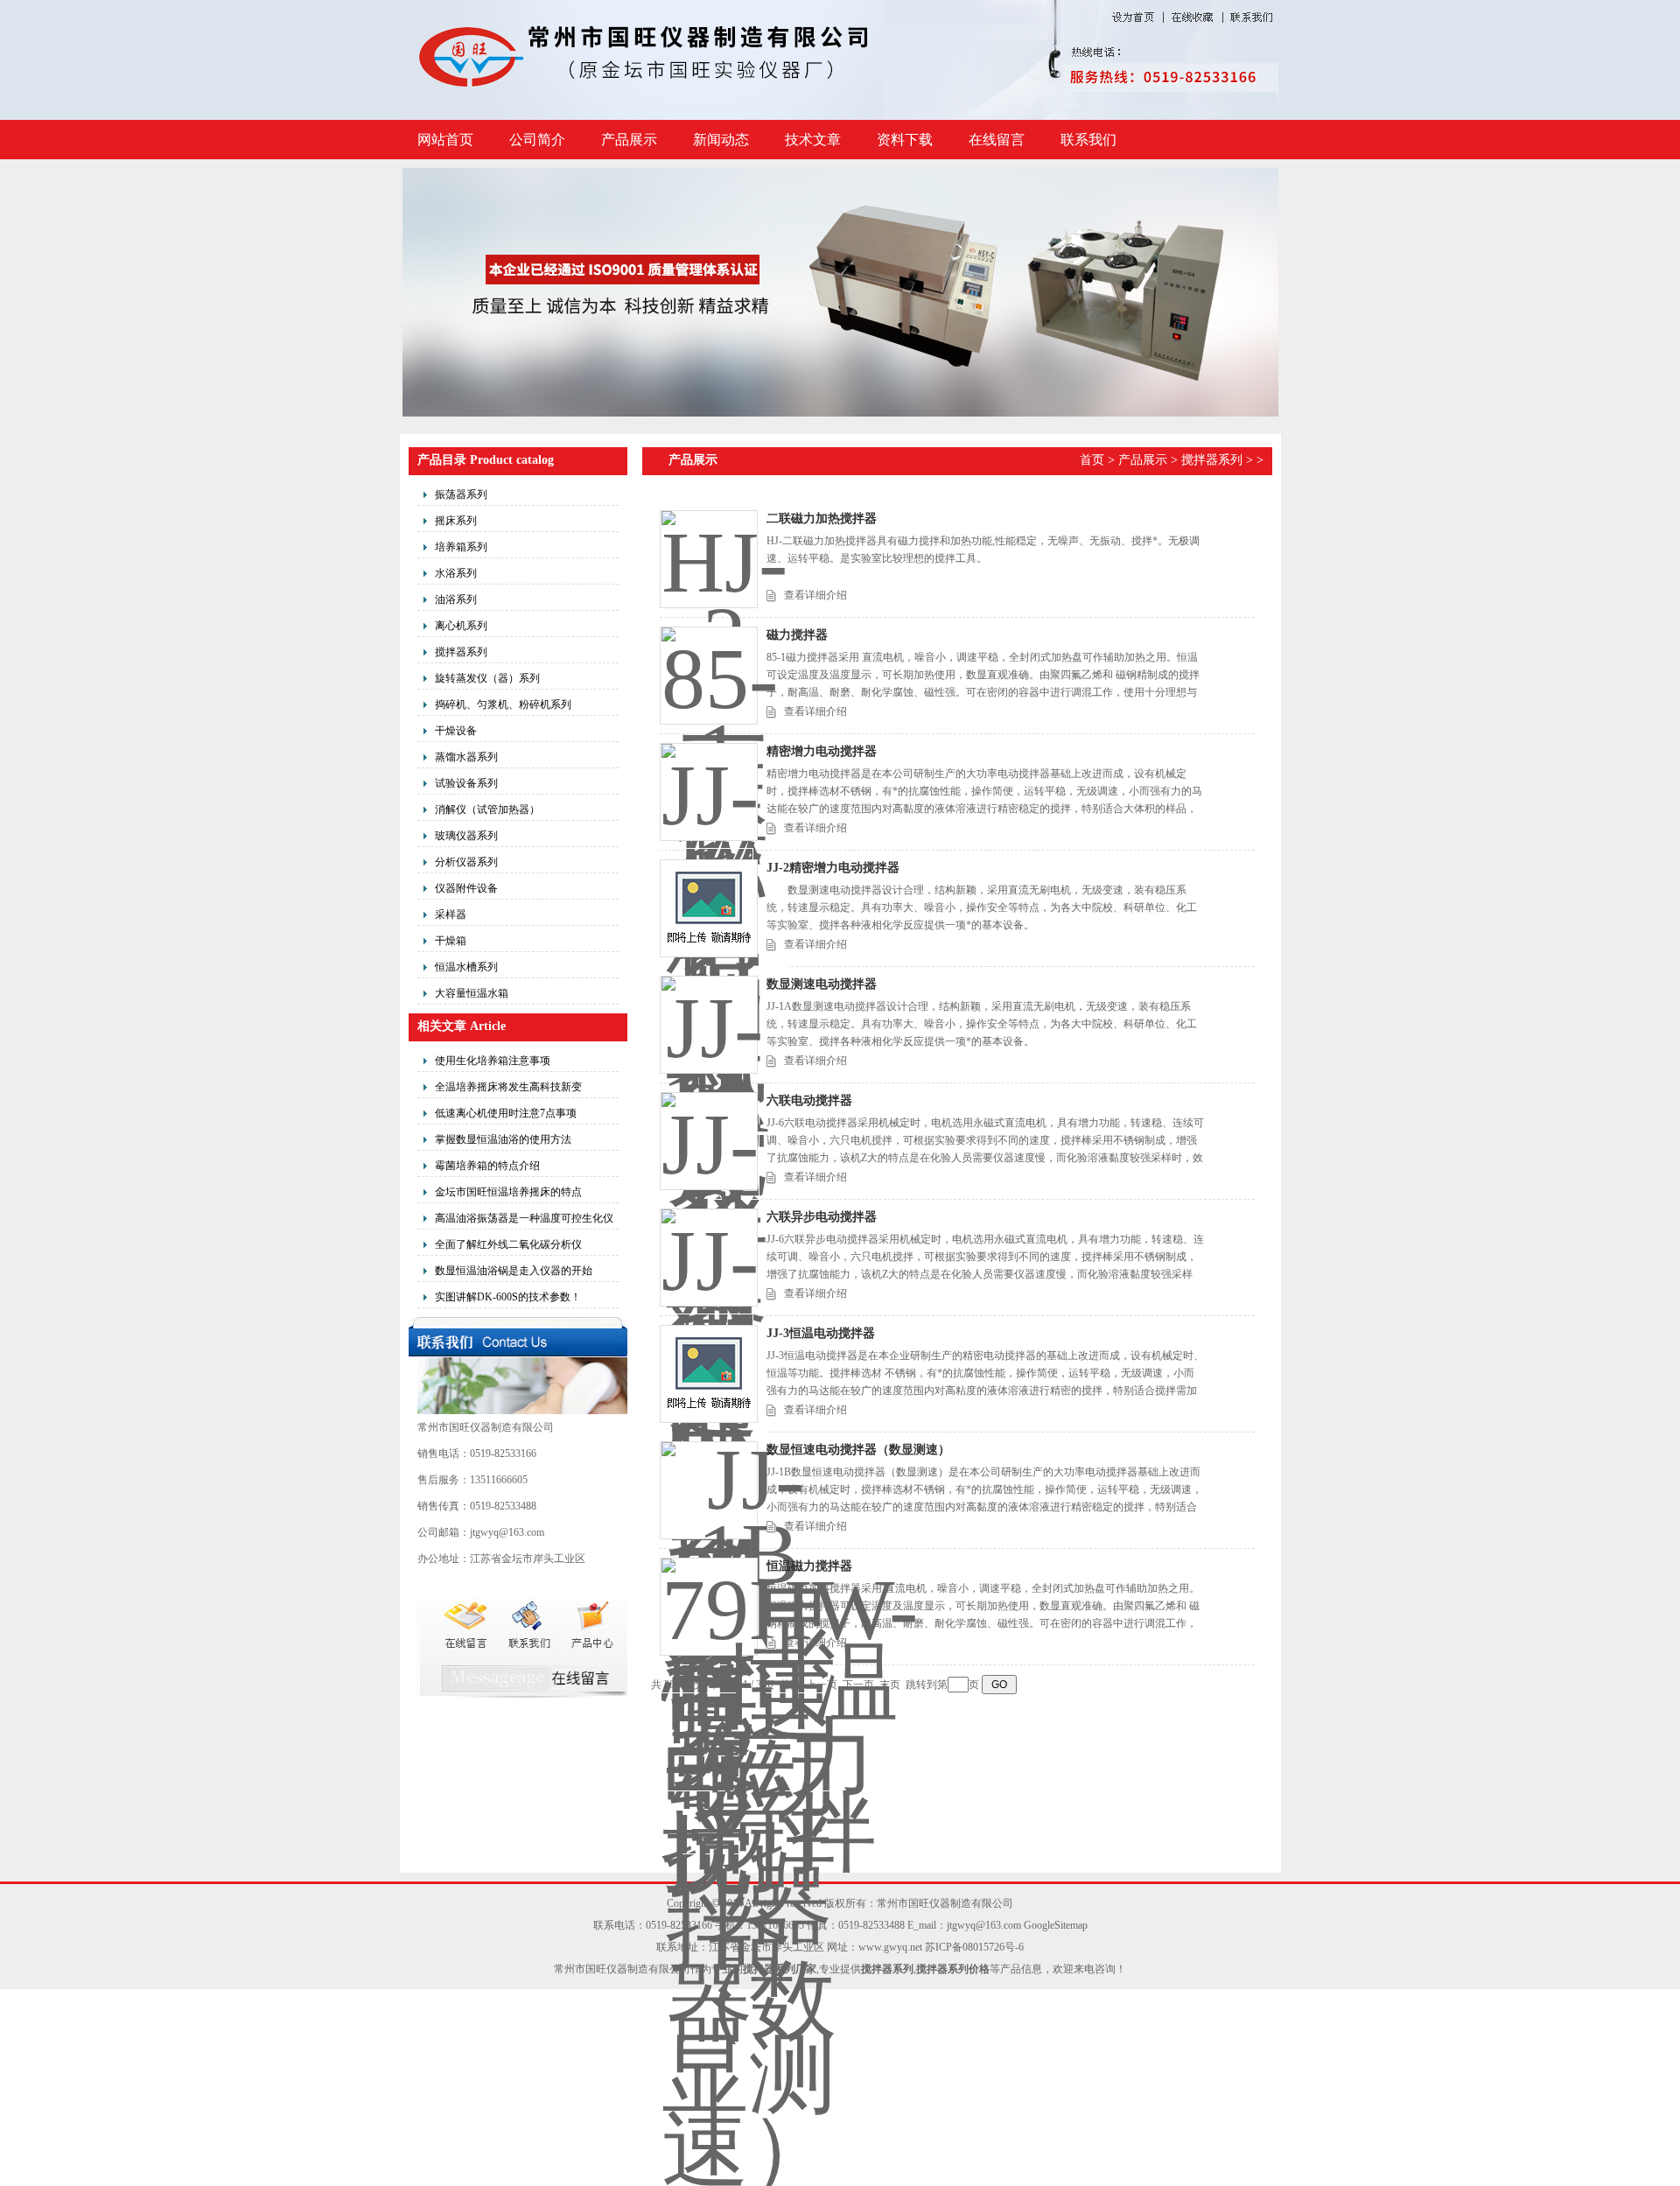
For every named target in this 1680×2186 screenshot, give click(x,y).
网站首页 (445, 140)
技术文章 (813, 140)
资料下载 (905, 140)
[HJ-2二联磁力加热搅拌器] (709, 559)
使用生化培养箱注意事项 (493, 1061)
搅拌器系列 (461, 652)
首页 (1092, 460)
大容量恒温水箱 (472, 993)
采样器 (451, 914)
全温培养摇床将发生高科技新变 (508, 1087)
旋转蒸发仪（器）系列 (487, 678)
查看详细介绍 (815, 595)
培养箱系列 (461, 547)
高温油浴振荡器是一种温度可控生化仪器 (524, 1221)
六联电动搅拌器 (809, 1100)
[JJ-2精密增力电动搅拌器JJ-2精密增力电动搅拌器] (709, 908)
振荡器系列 (461, 494)
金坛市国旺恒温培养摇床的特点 (508, 1192)
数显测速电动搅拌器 (822, 984)
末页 (890, 1685)
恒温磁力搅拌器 (809, 1566)
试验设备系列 (466, 783)
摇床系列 (456, 521)
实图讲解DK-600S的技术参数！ (508, 1297)
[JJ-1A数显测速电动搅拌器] (709, 1025)
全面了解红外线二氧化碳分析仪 (508, 1244)
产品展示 (629, 140)
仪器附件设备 (466, 888)
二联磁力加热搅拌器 (822, 518)
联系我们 (1088, 140)
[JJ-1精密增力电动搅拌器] (709, 792)
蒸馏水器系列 (466, 757)
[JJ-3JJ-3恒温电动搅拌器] (709, 1374)
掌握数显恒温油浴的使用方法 (503, 1139)
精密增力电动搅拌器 (822, 751)
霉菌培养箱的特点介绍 (487, 1166)
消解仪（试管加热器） (487, 809)
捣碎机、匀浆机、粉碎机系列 (503, 704)
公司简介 (537, 140)
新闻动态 (721, 140)
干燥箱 (451, 941)
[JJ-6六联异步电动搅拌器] (709, 1258)
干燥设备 (456, 731)
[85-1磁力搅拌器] (709, 676)
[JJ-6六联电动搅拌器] (709, 1141)
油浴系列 (456, 599)
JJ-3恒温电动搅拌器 (821, 1333)
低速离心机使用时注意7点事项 (506, 1113)
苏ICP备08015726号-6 (974, 1947)
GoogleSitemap (1056, 1925)
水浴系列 (456, 573)
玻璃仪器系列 (466, 836)
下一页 (858, 1685)
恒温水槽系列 (466, 967)
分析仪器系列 (466, 862)
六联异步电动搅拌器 (822, 1217)
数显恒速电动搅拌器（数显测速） (858, 1450)
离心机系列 (461, 626)
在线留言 (997, 140)
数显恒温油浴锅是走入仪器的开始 (514, 1271)
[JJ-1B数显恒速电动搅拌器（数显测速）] (709, 1490)
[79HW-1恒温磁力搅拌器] (709, 1607)
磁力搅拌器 (797, 635)
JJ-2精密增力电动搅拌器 (833, 868)
